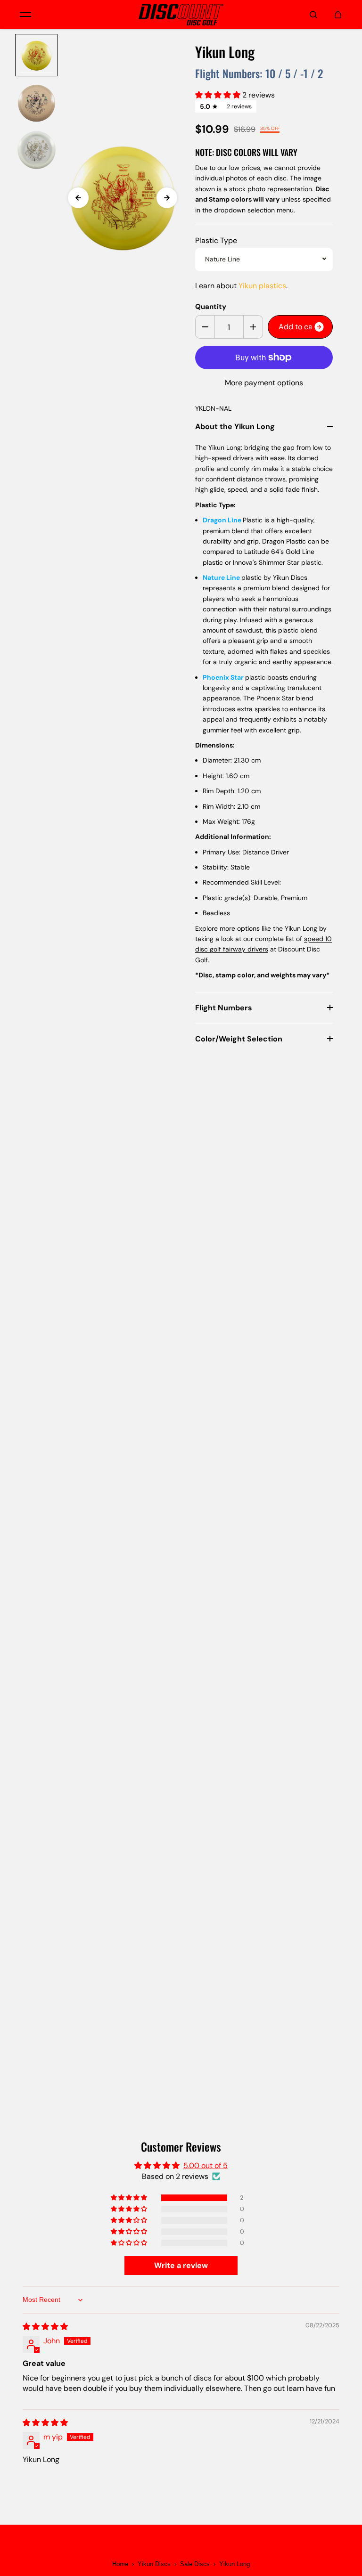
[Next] (167, 198)
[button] (219, 95)
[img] (45, 2327)
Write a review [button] (181, 2265)
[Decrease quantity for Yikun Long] (205, 327)
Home (120, 2564)
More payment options (264, 383)
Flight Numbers (224, 1008)
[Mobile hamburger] (25, 15)
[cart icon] (338, 15)
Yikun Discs (154, 2564)
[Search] (313, 15)
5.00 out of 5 (206, 2166)
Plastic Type (216, 240)
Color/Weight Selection (239, 1039)
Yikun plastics (262, 286)
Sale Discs (195, 2564)
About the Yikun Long (235, 427)
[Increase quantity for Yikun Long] (253, 327)
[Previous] (78, 198)
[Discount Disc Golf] (181, 15)
